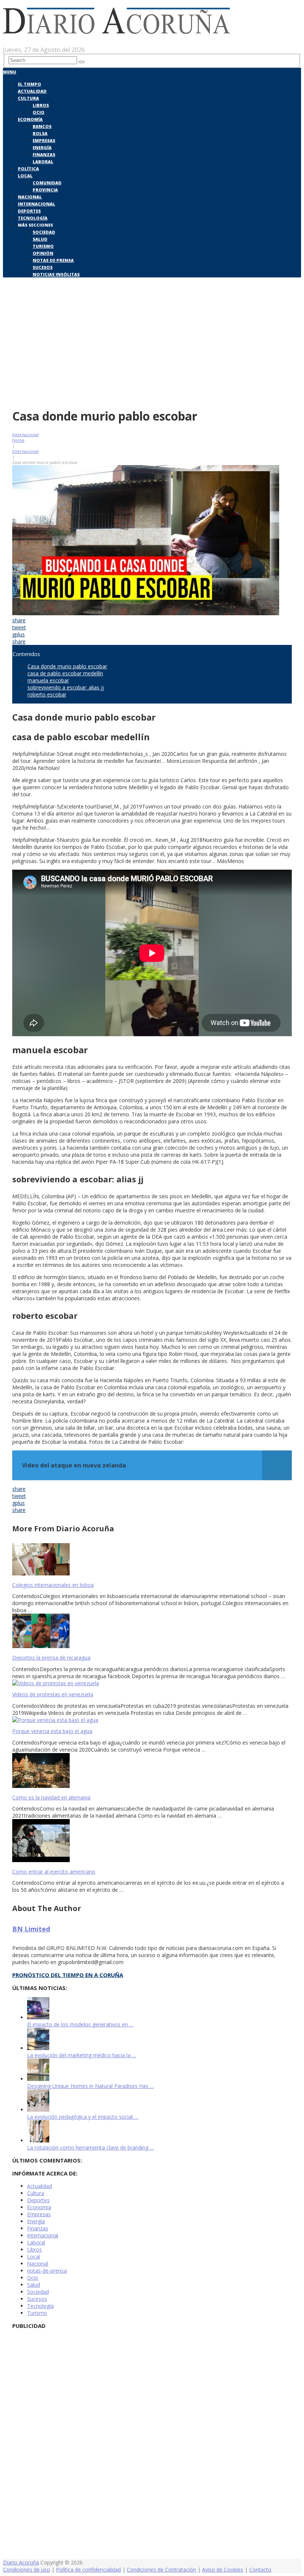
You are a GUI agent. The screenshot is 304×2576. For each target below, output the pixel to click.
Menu (10, 72)
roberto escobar (47, 694)
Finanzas (44, 154)
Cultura (28, 98)
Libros (41, 105)
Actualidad (32, 91)
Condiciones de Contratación (161, 2570)
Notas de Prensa (53, 260)
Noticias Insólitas (56, 274)
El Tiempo (29, 84)
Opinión (43, 253)
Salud (40, 239)
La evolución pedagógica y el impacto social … (83, 2117)
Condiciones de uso (27, 2570)
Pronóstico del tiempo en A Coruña (68, 1975)
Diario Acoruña (21, 2562)
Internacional (37, 204)
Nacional (30, 197)
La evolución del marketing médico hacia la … (82, 2055)
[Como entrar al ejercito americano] (152, 1841)
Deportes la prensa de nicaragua (51, 1658)
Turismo (43, 246)
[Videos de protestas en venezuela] (152, 1683)
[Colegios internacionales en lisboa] (152, 1560)
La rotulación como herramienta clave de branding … (90, 2147)
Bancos (42, 126)
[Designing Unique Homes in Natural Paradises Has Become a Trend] (38, 2079)
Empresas (44, 140)
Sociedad (44, 232)
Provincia (45, 190)
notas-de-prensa (47, 2271)
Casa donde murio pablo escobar (67, 666)
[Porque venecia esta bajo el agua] (152, 1720)
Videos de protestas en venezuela (53, 1694)
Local (25, 176)
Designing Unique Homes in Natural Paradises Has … (90, 2086)
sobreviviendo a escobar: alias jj (66, 687)
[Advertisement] (152, 348)
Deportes (29, 211)
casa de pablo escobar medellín (65, 673)
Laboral (43, 162)
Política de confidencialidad (88, 2570)
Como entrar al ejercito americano (54, 1872)
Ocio (39, 112)
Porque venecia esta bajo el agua (52, 1731)
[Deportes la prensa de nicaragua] (152, 1632)
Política (28, 169)
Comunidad (47, 183)
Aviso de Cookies (223, 2570)
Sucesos (43, 267)
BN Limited (31, 1929)
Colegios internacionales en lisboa (53, 1585)
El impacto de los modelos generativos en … (80, 2024)
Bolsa (40, 133)
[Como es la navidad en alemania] (152, 1771)
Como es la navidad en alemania (51, 1797)
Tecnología (33, 218)
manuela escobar (48, 680)
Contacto (260, 2570)
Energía (42, 147)
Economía (30, 119)
